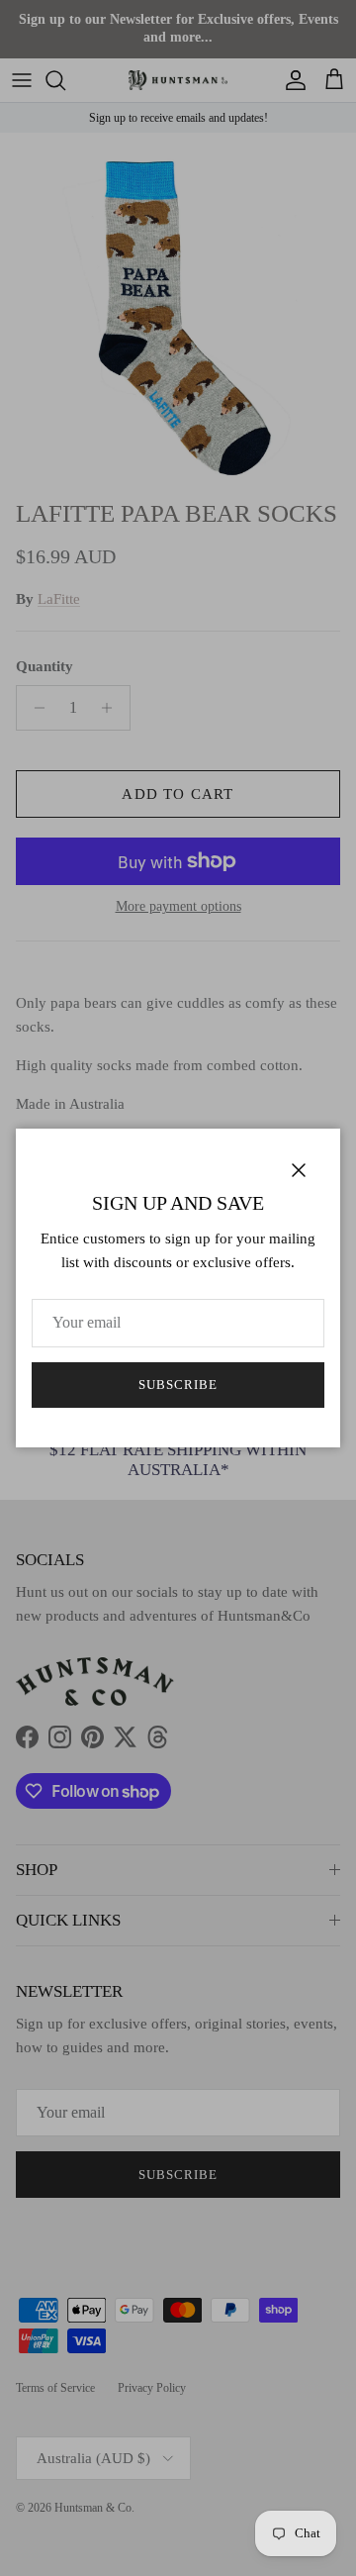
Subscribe (178, 1385)
